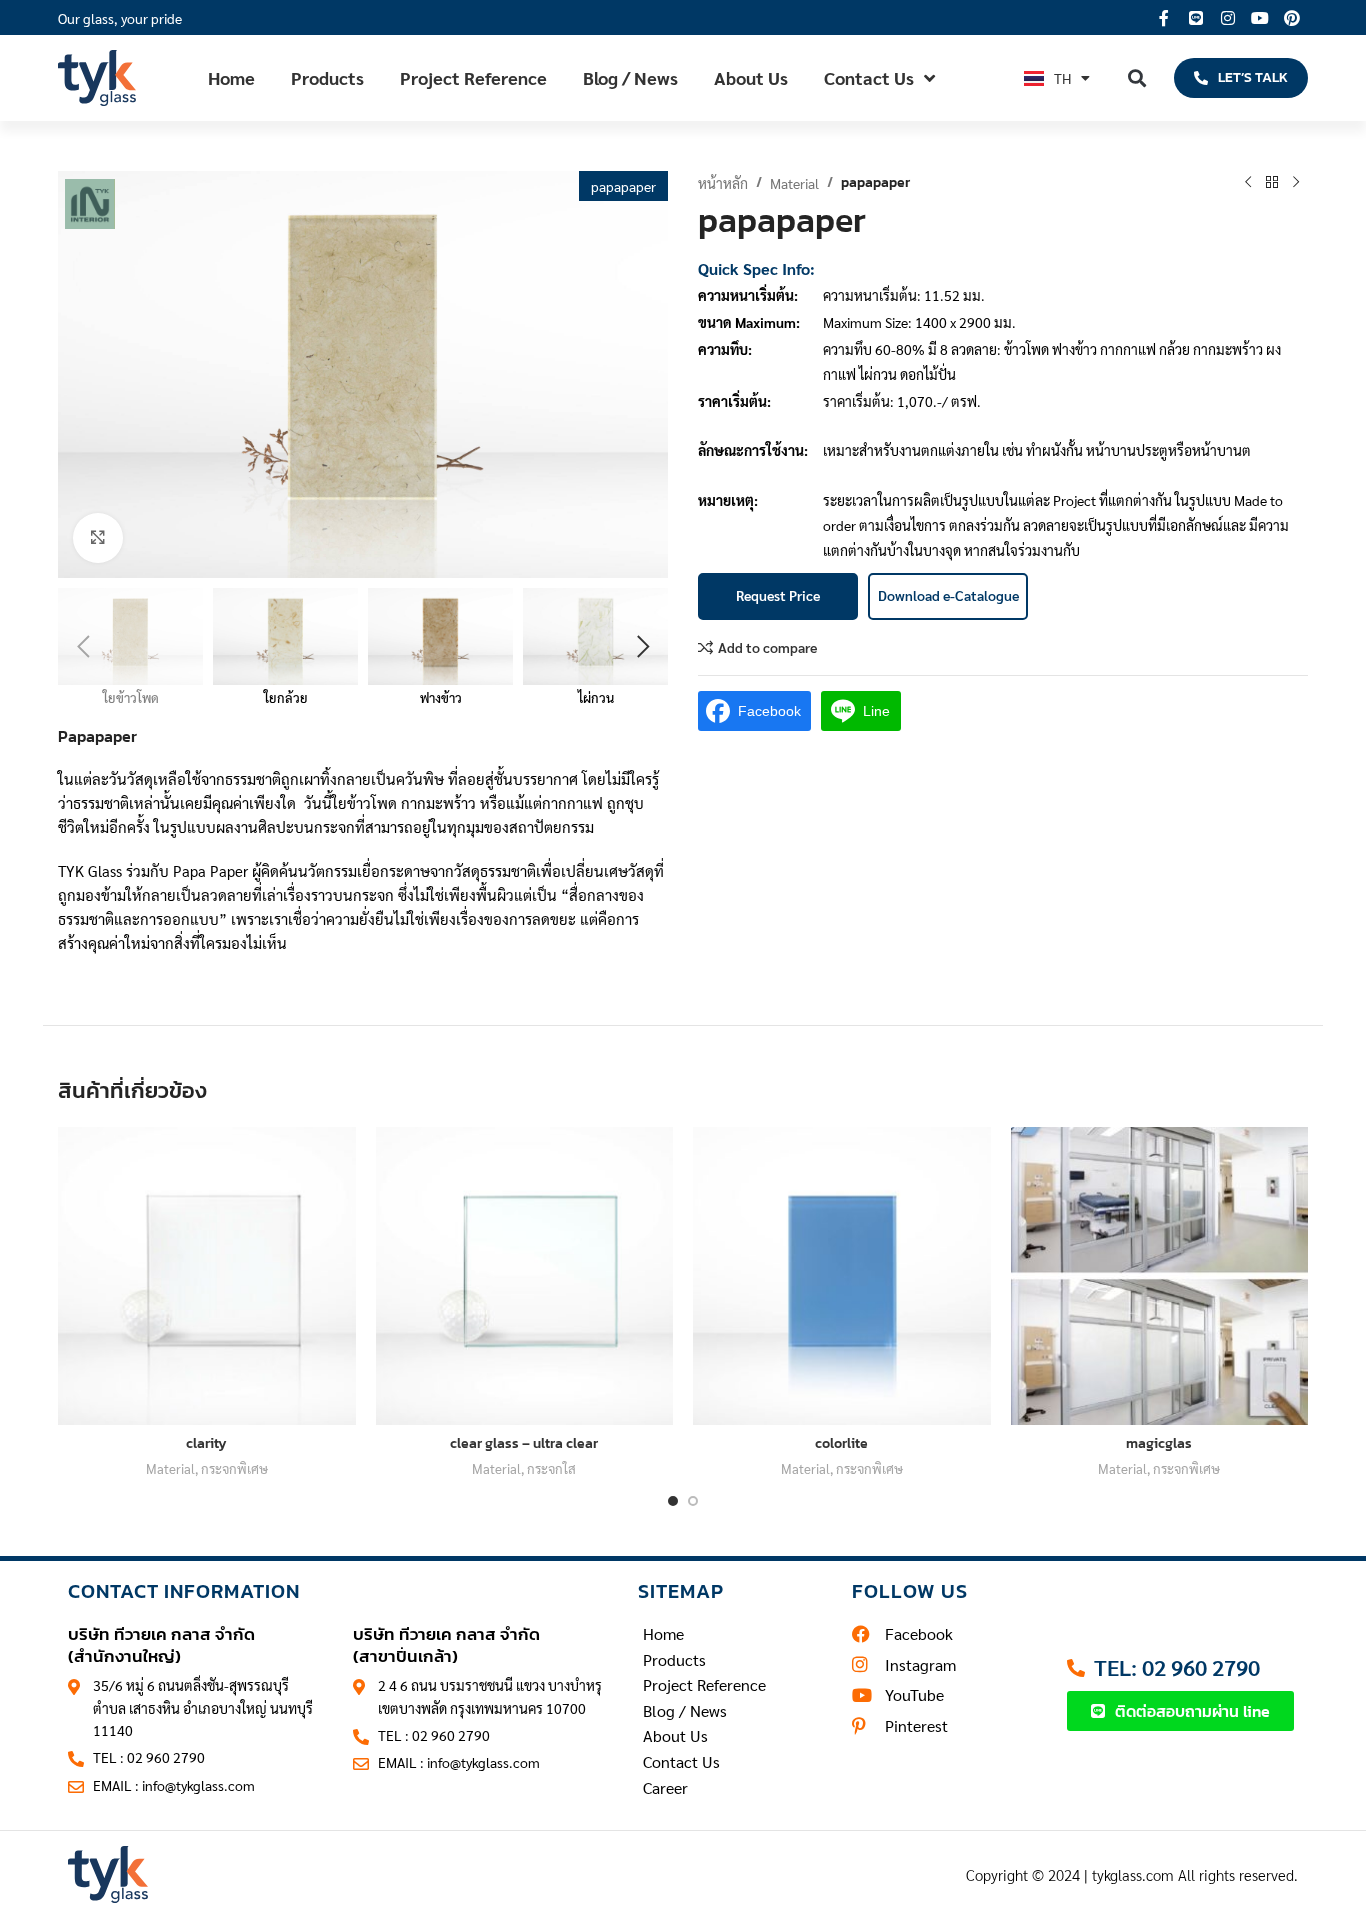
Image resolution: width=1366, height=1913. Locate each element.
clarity (206, 1443)
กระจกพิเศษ (234, 1468)
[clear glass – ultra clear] (525, 1276)
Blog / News (630, 77)
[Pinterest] (1292, 18)
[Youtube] (1260, 18)
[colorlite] (842, 1276)
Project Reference (473, 77)
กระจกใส (551, 1468)
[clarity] (207, 1276)
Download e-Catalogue (948, 595)
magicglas (1159, 1443)
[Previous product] (1248, 183)
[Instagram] (1228, 18)
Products (327, 77)
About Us (751, 77)
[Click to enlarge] (98, 538)
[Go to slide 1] (673, 1501)
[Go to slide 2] (693, 1501)
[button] (1137, 77)
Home (231, 77)
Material (794, 183)
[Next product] (1296, 183)
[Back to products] (1272, 183)
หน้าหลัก (723, 183)
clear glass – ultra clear (524, 1443)
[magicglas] (1160, 1276)
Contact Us (869, 77)
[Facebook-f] (1164, 18)
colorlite (841, 1443)
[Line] (1196, 18)
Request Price (778, 595)
